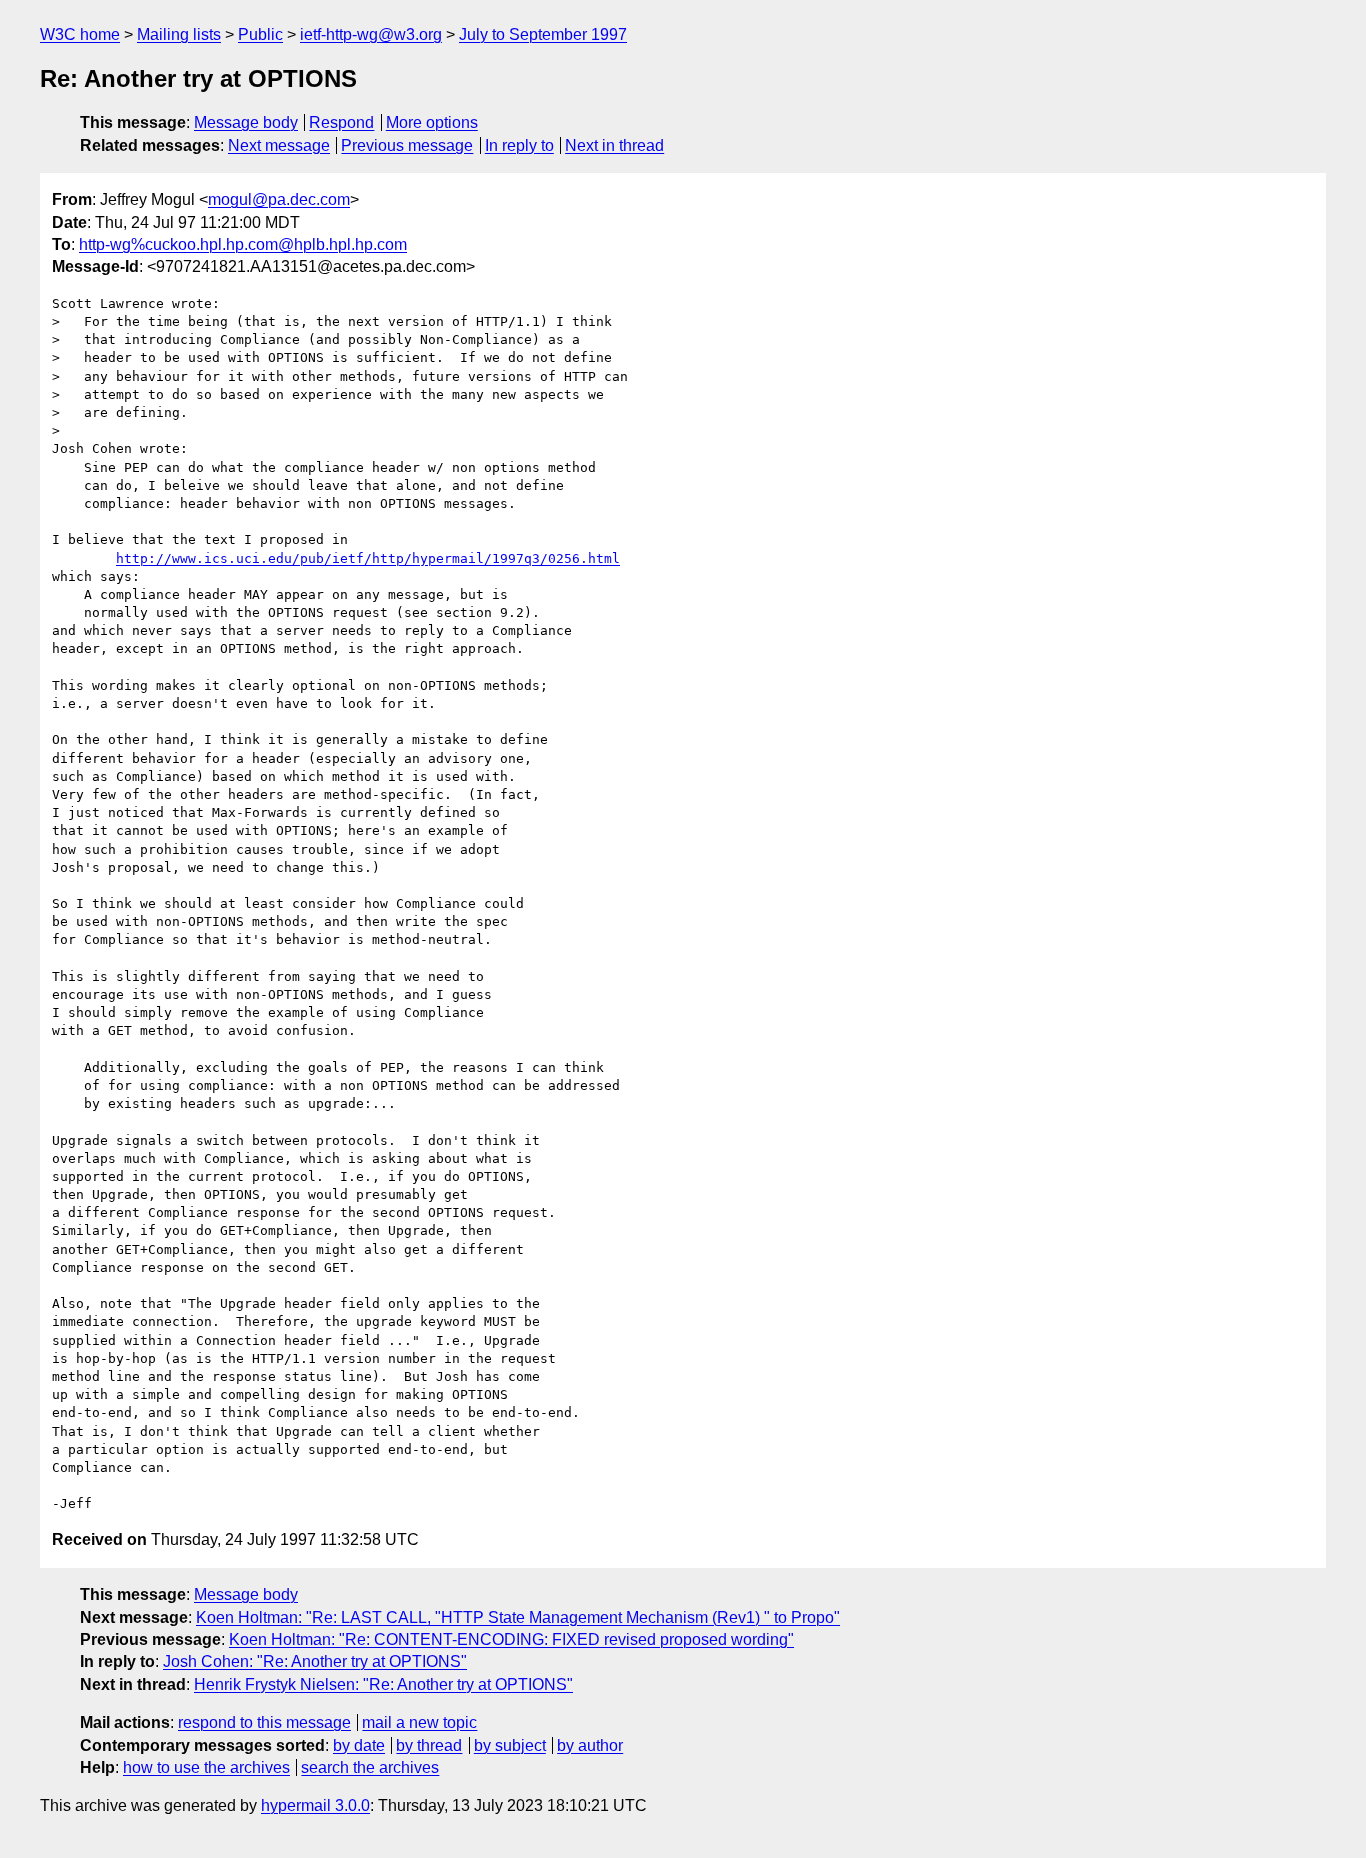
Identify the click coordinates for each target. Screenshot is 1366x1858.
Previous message (407, 145)
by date (359, 1745)
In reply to (519, 145)
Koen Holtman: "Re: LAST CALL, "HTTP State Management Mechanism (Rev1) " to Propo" (518, 1617)
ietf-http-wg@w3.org (371, 34)
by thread (429, 1745)
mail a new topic (419, 1722)
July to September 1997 (543, 34)
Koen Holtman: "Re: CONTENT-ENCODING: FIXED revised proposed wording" (511, 1639)
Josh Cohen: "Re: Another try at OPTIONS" (315, 1661)
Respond (341, 122)
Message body (246, 122)
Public (260, 34)
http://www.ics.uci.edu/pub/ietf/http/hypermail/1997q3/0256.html (368, 558)
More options (432, 122)
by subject (510, 1745)
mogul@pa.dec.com (279, 199)
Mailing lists (179, 34)
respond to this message (264, 1722)
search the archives (370, 1767)
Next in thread (614, 145)
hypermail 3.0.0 (315, 1805)
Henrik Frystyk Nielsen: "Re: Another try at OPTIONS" (383, 1684)
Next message (279, 145)
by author (590, 1745)
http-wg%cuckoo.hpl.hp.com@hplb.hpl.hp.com (243, 244)
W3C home (80, 34)
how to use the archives (206, 1767)
